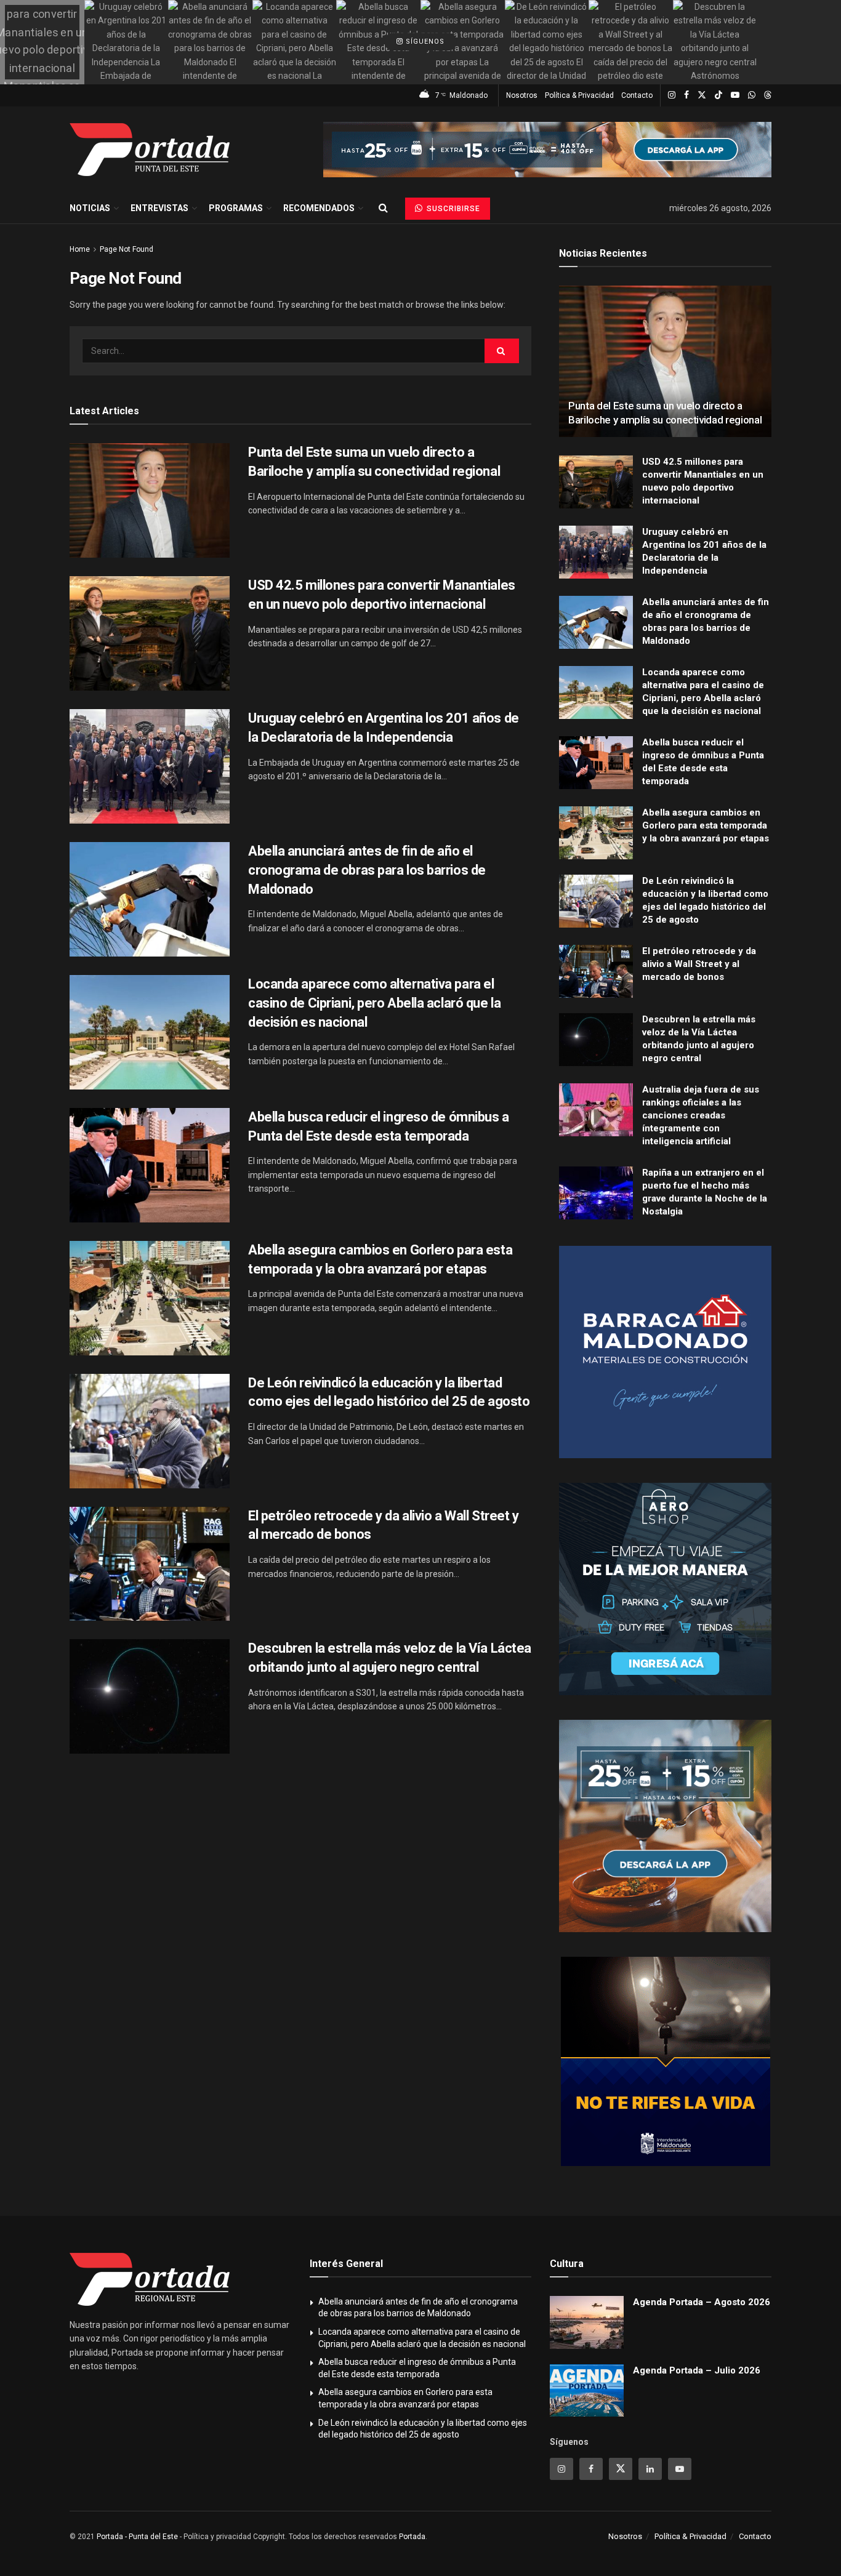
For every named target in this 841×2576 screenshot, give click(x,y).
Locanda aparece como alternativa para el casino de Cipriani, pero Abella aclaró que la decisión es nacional (374, 1003)
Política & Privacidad (579, 95)
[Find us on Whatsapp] (752, 95)
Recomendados (319, 208)
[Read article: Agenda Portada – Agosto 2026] (587, 2322)
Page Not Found (127, 249)
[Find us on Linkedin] (650, 2469)
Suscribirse (452, 209)
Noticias (90, 208)
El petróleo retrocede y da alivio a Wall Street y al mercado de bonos (699, 964)
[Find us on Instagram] (672, 95)
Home (80, 249)
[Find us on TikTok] (718, 95)
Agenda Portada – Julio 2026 (697, 2370)
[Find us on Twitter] (702, 95)
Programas (236, 208)
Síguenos (424, 42)
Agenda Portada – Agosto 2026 (702, 2302)
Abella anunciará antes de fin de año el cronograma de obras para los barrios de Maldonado (367, 870)
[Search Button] (383, 208)
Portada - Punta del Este (137, 2537)
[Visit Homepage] (150, 150)
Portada (412, 2537)
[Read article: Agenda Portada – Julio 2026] (587, 2391)
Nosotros (522, 95)
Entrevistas (159, 208)
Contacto (637, 95)
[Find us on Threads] (768, 95)
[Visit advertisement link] (547, 150)
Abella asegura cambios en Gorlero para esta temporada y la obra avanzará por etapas (706, 825)
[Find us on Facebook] (686, 95)
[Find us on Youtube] (735, 95)
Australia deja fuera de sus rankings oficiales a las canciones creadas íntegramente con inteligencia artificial (701, 1115)
